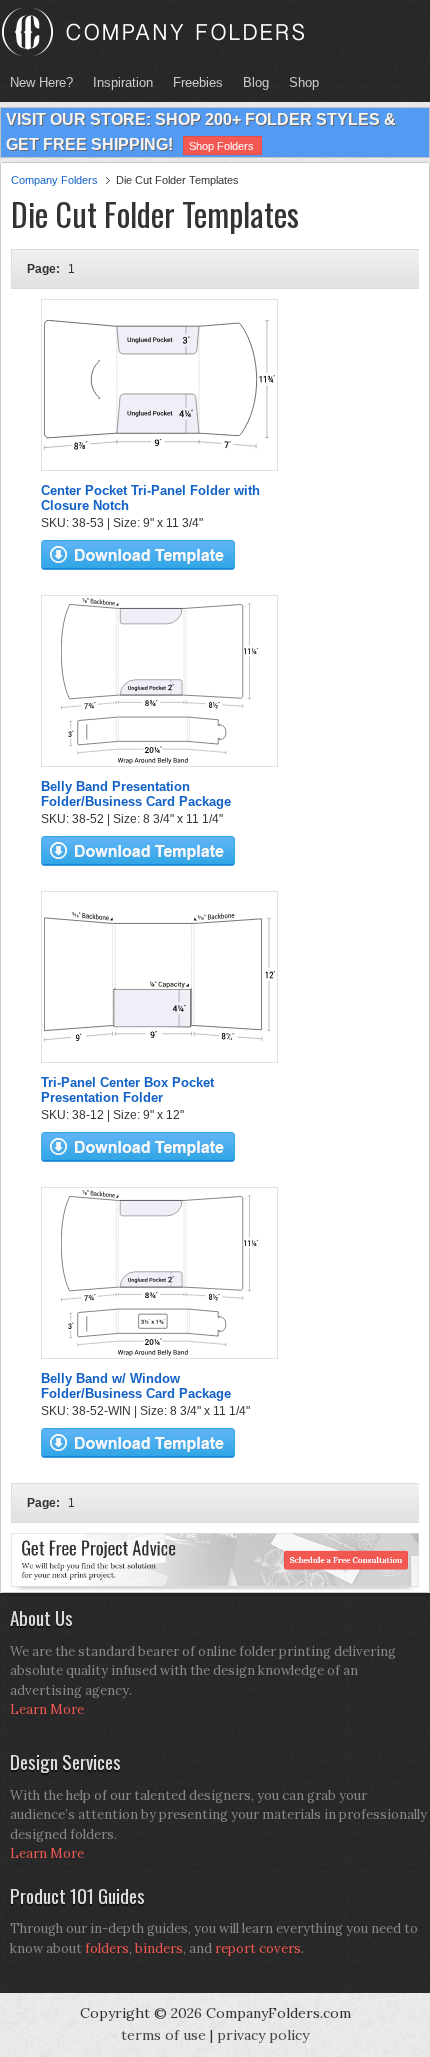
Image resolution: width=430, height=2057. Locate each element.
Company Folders (54, 180)
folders (107, 1948)
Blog (256, 82)
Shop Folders (221, 146)
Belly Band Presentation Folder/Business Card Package (136, 794)
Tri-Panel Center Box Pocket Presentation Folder (127, 1090)
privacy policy (263, 2035)
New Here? (41, 82)
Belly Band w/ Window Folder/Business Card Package (136, 1386)
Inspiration (123, 82)
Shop (299, 82)
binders (159, 1948)
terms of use (163, 2035)
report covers (258, 1948)
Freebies (193, 82)
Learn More (47, 1709)
